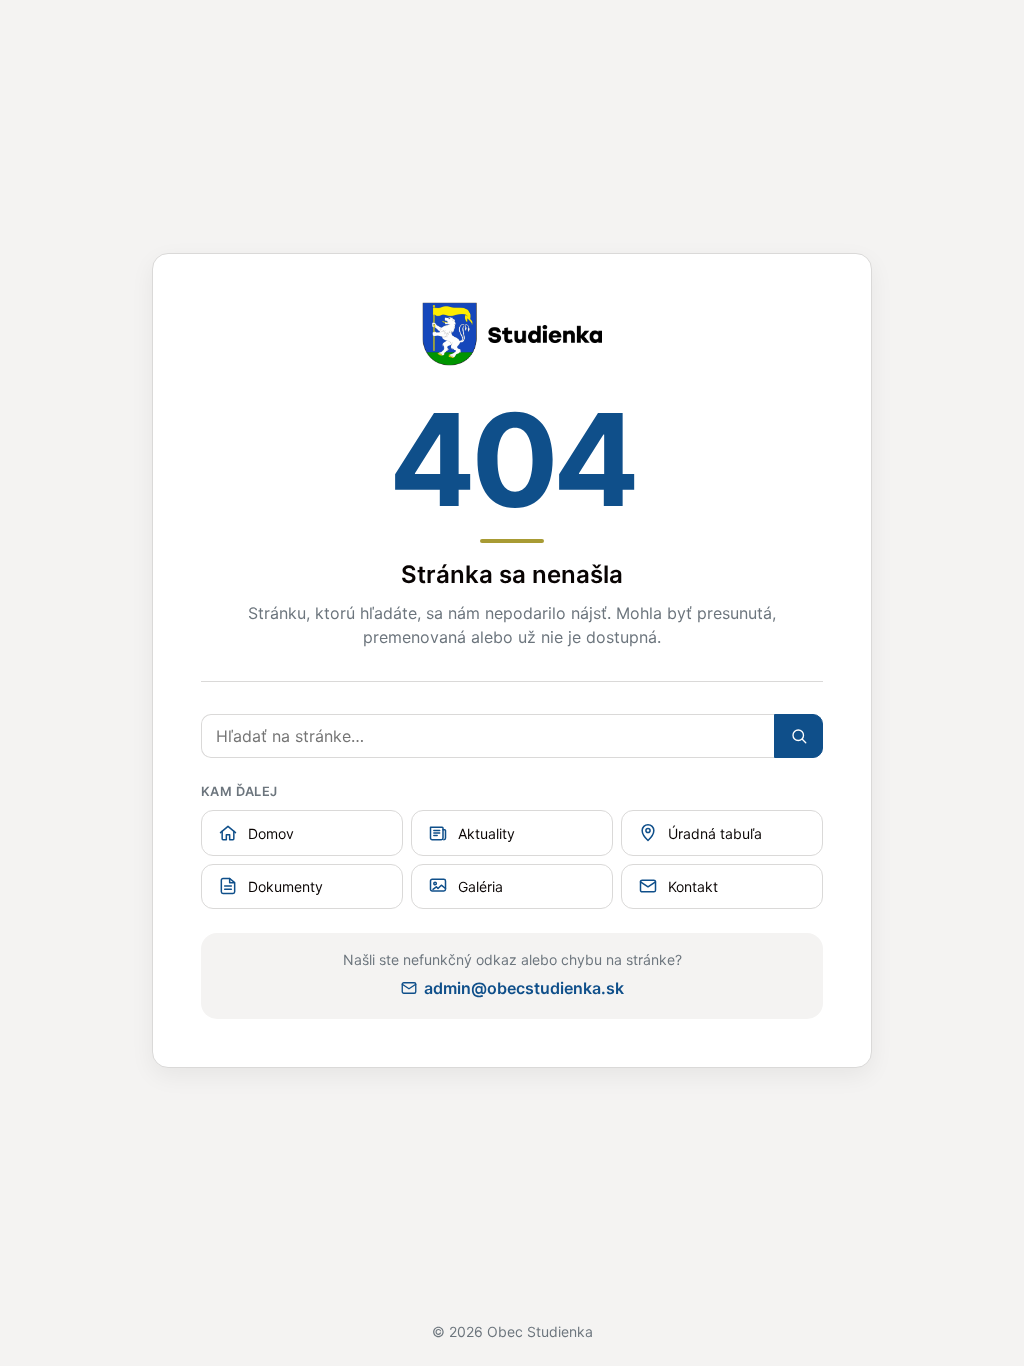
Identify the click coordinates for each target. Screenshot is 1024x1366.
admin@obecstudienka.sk (524, 988)
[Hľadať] (798, 736)
